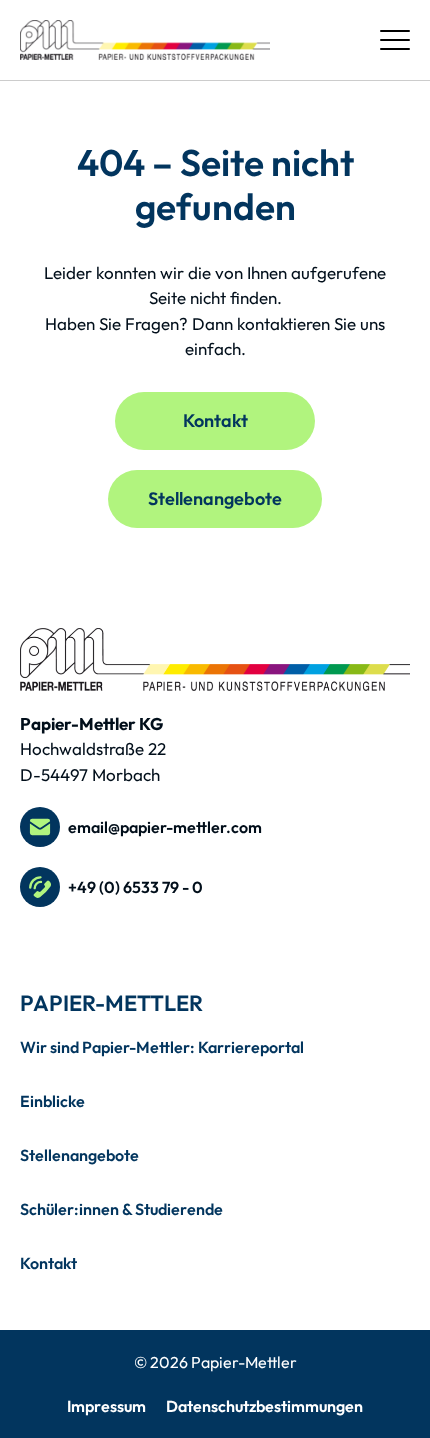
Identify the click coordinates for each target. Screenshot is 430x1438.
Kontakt (215, 420)
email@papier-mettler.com (165, 827)
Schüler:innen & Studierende (121, 1209)
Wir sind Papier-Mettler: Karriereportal (162, 1047)
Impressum (106, 1406)
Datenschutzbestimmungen (264, 1406)
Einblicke (52, 1101)
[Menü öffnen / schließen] (395, 40)
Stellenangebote (215, 498)
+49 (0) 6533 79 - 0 (135, 887)
